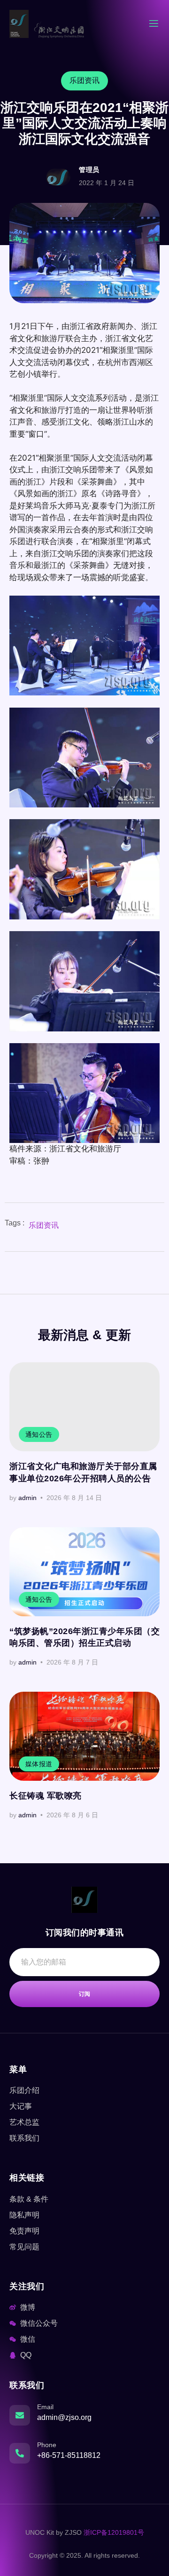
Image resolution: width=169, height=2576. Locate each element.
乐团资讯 (44, 1225)
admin (27, 1498)
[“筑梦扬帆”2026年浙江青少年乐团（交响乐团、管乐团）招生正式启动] (84, 1572)
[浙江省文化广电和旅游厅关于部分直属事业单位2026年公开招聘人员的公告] (84, 1407)
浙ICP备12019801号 (114, 2532)
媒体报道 (39, 1764)
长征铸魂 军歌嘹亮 (46, 1796)
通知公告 (39, 1434)
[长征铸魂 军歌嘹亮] (84, 1736)
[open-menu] (154, 25)
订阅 (85, 1994)
